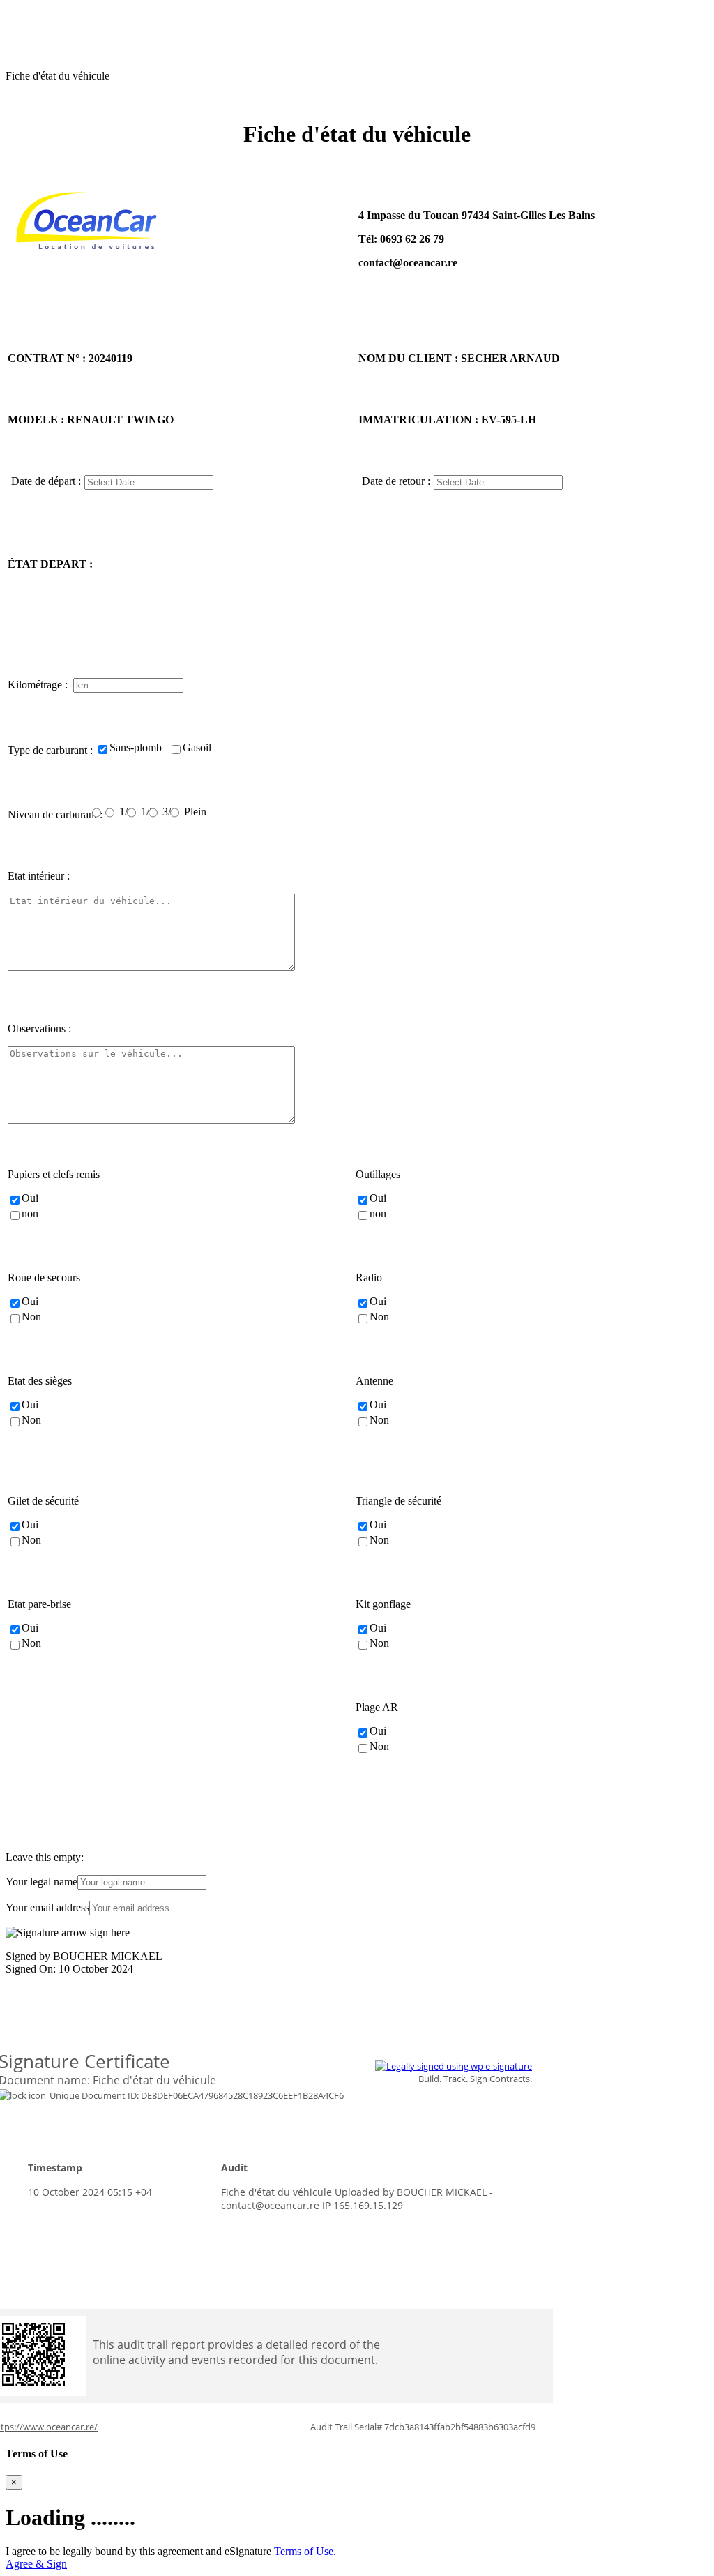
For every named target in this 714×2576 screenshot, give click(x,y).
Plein (195, 812)
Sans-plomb (136, 747)
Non (31, 1317)
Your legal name (41, 1882)
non (30, 1213)
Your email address (47, 1907)
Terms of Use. (305, 2551)
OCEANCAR (37, 12)
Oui (30, 1198)
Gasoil (197, 747)
